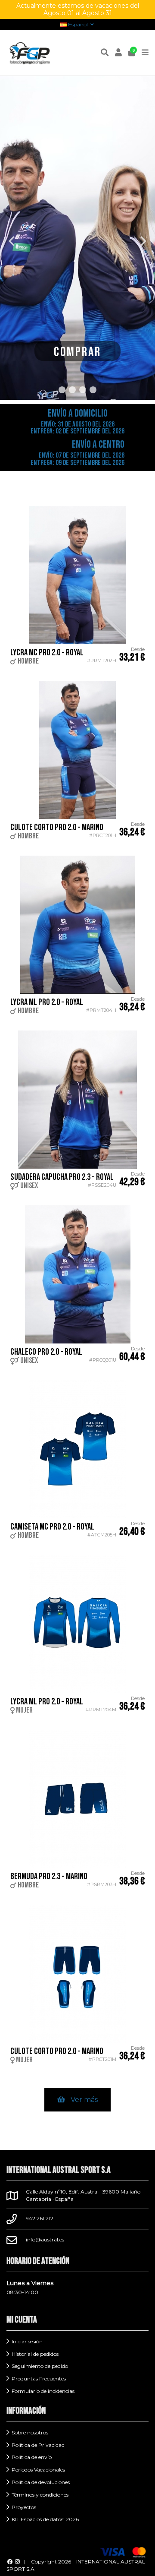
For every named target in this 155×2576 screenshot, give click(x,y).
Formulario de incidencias (43, 2391)
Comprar (77, 352)
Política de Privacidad (38, 2445)
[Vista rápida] (142, 518)
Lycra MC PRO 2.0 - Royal (47, 653)
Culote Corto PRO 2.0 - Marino (57, 827)
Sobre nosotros (30, 2432)
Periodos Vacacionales (38, 2470)
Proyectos (24, 2507)
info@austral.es (45, 2239)
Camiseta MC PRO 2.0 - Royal (52, 1527)
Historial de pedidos (35, 2354)
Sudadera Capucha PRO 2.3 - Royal (62, 1177)
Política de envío (32, 2457)
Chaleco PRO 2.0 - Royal (46, 1352)
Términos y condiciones (40, 2495)
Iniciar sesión (27, 2341)
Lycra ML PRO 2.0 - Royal (47, 1002)
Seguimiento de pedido (40, 2366)
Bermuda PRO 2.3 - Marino (49, 1876)
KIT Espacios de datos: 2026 (45, 2519)
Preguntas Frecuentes (39, 2378)
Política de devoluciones (41, 2482)
